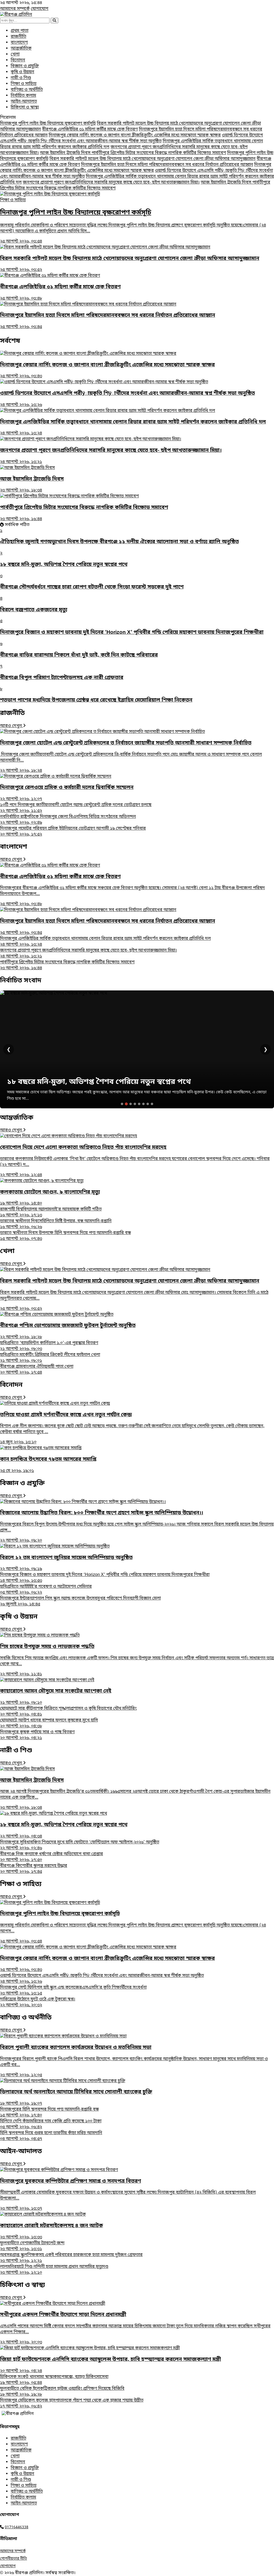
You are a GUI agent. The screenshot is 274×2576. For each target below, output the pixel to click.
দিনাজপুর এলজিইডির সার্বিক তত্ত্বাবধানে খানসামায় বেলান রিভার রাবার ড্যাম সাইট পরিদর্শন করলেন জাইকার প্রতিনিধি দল (105, 942)
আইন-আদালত (24, 102)
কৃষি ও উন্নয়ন (22, 72)
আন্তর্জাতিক (21, 49)
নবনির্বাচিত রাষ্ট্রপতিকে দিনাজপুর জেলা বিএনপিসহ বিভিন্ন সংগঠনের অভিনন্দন (68, 820)
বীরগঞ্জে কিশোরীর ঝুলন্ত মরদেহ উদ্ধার (34, 1869)
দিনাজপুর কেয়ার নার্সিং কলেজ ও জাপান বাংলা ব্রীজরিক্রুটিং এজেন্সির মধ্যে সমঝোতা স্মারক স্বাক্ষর (135, 135)
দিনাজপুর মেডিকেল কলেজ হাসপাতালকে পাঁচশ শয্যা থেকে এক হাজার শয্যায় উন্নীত (72, 2403)
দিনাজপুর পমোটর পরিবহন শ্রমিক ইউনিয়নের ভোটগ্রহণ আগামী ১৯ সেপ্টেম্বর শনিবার (73, 832)
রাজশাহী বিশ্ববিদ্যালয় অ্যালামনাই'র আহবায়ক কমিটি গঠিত (51, 1212)
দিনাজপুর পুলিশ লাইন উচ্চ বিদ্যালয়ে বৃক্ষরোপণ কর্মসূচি (48, 124)
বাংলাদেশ (19, 43)
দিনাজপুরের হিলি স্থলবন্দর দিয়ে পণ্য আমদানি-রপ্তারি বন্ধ (49, 2112)
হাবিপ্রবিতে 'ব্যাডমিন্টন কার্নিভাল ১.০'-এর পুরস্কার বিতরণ (49, 1346)
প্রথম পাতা (20, 31)
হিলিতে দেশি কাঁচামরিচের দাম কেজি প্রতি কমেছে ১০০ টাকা (51, 2124)
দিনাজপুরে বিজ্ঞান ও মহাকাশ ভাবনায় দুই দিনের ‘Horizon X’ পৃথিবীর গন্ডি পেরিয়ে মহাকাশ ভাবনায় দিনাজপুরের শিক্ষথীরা (105, 1578)
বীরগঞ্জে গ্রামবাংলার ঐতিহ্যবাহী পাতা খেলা (37, 1370)
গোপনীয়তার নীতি (14, 2559)
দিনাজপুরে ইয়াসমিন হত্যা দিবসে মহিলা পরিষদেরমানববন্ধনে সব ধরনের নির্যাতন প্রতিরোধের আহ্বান (167, 165)
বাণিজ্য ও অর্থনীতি (27, 90)
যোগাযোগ (40, 9)
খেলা (15, 54)
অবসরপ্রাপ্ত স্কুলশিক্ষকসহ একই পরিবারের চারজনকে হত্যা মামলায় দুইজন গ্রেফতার (71, 2258)
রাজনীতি (18, 37)
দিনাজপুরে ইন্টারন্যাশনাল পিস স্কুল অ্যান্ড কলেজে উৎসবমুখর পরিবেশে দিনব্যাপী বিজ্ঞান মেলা (80, 1601)
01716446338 (17, 2527)
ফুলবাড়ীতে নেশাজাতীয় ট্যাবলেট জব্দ (32, 2246)
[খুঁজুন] (54, 20)
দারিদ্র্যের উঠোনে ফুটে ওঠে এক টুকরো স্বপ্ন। (38, 2002)
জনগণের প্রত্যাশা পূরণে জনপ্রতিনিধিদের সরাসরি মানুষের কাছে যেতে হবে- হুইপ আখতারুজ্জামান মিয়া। (111, 182)
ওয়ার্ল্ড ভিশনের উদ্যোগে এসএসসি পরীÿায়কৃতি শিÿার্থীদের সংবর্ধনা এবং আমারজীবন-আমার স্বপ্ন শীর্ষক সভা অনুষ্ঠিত (132, 138)
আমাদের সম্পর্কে (15, 9)
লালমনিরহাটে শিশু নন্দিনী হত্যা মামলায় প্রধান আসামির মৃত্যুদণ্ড (54, 2270)
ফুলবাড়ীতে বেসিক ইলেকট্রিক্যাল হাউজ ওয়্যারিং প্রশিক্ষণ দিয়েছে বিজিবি (62, 2392)
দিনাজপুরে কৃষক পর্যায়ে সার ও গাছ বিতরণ (37, 1735)
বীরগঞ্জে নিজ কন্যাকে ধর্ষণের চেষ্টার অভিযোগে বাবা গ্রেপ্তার (52, 1857)
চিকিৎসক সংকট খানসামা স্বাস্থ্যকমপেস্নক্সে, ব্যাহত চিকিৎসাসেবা (54, 2380)
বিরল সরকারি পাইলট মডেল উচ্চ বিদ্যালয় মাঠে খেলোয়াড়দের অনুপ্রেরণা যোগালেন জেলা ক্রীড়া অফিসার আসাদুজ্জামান (153, 159)
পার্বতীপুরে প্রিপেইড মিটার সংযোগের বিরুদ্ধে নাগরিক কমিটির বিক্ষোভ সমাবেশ (159, 153)
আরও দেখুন (12, 726)
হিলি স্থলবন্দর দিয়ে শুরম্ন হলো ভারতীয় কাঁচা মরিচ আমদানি (51, 2136)
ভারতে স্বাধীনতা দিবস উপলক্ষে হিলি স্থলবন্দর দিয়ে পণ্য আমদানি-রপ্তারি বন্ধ (65, 1236)
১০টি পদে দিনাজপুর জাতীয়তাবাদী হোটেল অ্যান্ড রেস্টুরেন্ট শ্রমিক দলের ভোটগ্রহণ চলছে (76, 808)
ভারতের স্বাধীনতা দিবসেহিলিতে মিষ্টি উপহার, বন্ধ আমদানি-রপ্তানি (56, 1224)
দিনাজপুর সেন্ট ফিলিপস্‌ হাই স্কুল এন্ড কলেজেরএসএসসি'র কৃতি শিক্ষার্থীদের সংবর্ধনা (73, 1990)
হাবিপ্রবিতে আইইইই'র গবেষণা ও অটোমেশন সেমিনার (46, 1590)
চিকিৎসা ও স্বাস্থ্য (25, 107)
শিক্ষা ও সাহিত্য (24, 84)
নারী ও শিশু (21, 78)
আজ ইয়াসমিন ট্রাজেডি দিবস (66, 153)
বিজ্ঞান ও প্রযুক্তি (25, 66)
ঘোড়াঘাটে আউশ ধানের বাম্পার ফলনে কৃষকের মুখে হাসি (49, 1723)
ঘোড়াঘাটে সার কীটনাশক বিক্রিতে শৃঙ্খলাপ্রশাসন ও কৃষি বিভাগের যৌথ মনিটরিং (68, 1712)
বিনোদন (18, 60)
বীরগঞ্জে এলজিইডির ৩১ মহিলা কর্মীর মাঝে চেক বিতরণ (90, 129)
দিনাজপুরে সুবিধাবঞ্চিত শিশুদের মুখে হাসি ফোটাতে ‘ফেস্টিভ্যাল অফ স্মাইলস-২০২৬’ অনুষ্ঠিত (80, 1845)
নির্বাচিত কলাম (23, 96)
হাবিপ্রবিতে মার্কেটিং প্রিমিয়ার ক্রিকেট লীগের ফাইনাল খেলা (50, 1358)
